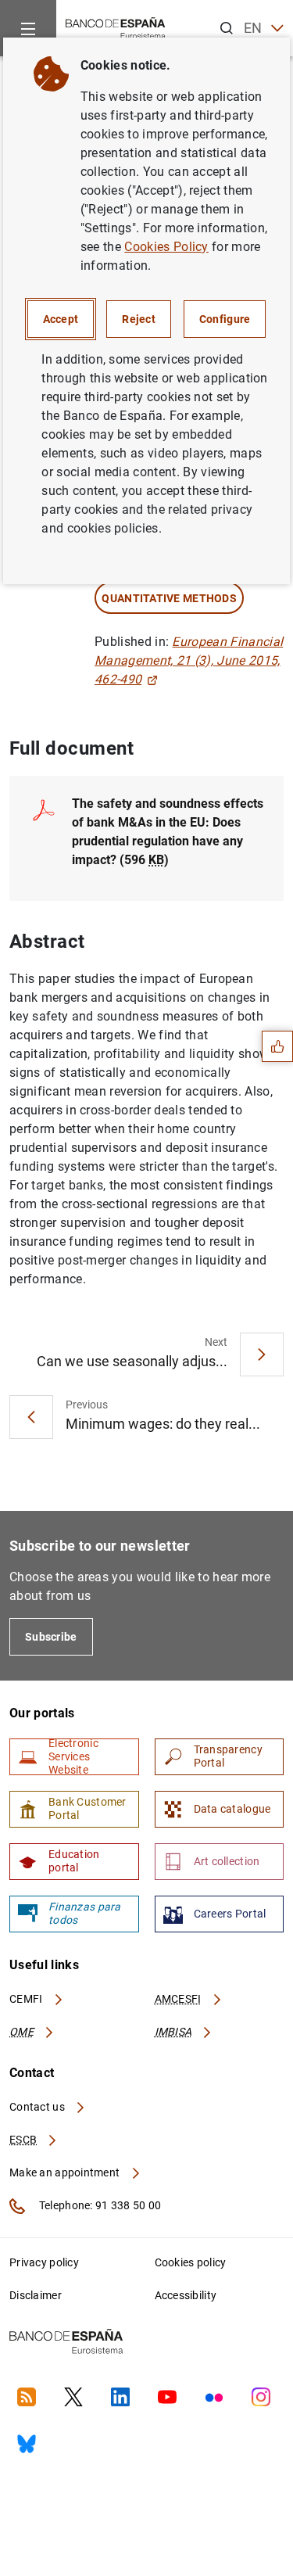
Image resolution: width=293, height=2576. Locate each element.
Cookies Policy (166, 247)
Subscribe (51, 1637)
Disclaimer (36, 2295)
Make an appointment (66, 2172)
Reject (139, 319)
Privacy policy (44, 2262)
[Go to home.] (116, 27)
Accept (61, 319)
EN (253, 28)
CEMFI (27, 1999)
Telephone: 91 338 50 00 (99, 2205)
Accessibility (186, 2295)
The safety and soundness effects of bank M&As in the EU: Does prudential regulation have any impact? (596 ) (168, 832)
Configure (225, 319)
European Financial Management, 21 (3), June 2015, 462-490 (189, 660)
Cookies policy (191, 2262)
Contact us (38, 2107)
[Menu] (28, 28)
